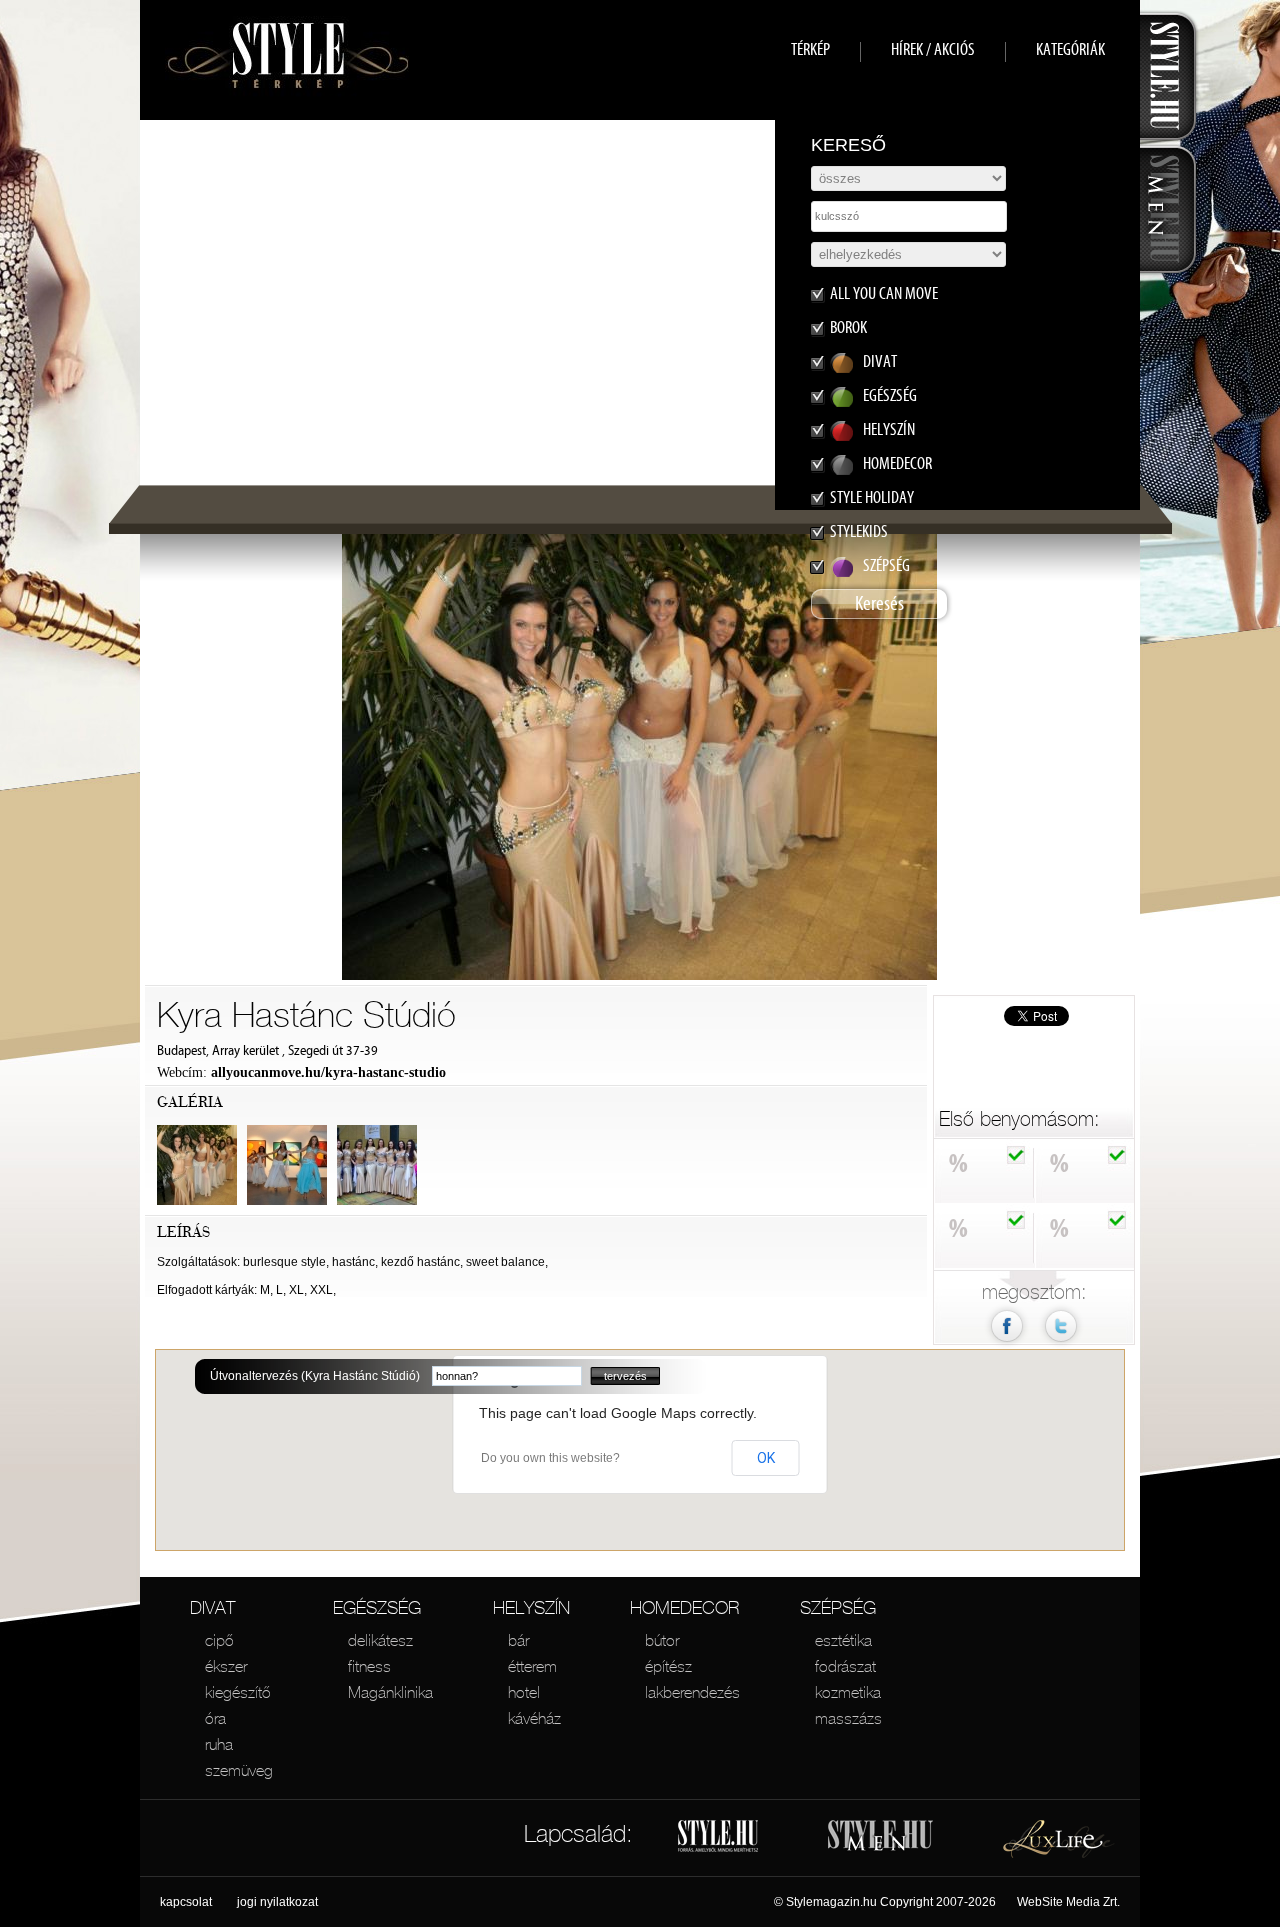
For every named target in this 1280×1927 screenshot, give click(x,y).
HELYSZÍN (531, 1607)
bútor (662, 1640)
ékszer (226, 1666)
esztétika (843, 1640)
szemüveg (239, 1770)
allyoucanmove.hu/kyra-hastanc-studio (328, 1072)
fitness (369, 1666)
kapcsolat (186, 1902)
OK (766, 1458)
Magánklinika (390, 1692)
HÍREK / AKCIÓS (933, 49)
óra (215, 1718)
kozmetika (848, 1692)
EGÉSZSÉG (377, 1607)
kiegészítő (238, 1692)
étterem (532, 1666)
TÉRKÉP (810, 49)
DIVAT (212, 1607)
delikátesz (380, 1640)
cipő (219, 1640)
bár (518, 1640)
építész (668, 1666)
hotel (524, 1692)
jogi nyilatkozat (277, 1902)
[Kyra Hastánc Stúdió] (1061, 1345)
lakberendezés (692, 1692)
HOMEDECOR (684, 1607)
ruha (219, 1744)
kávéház (534, 1718)
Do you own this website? (550, 1458)
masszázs (848, 1718)
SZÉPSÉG (838, 1607)
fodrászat (845, 1666)
